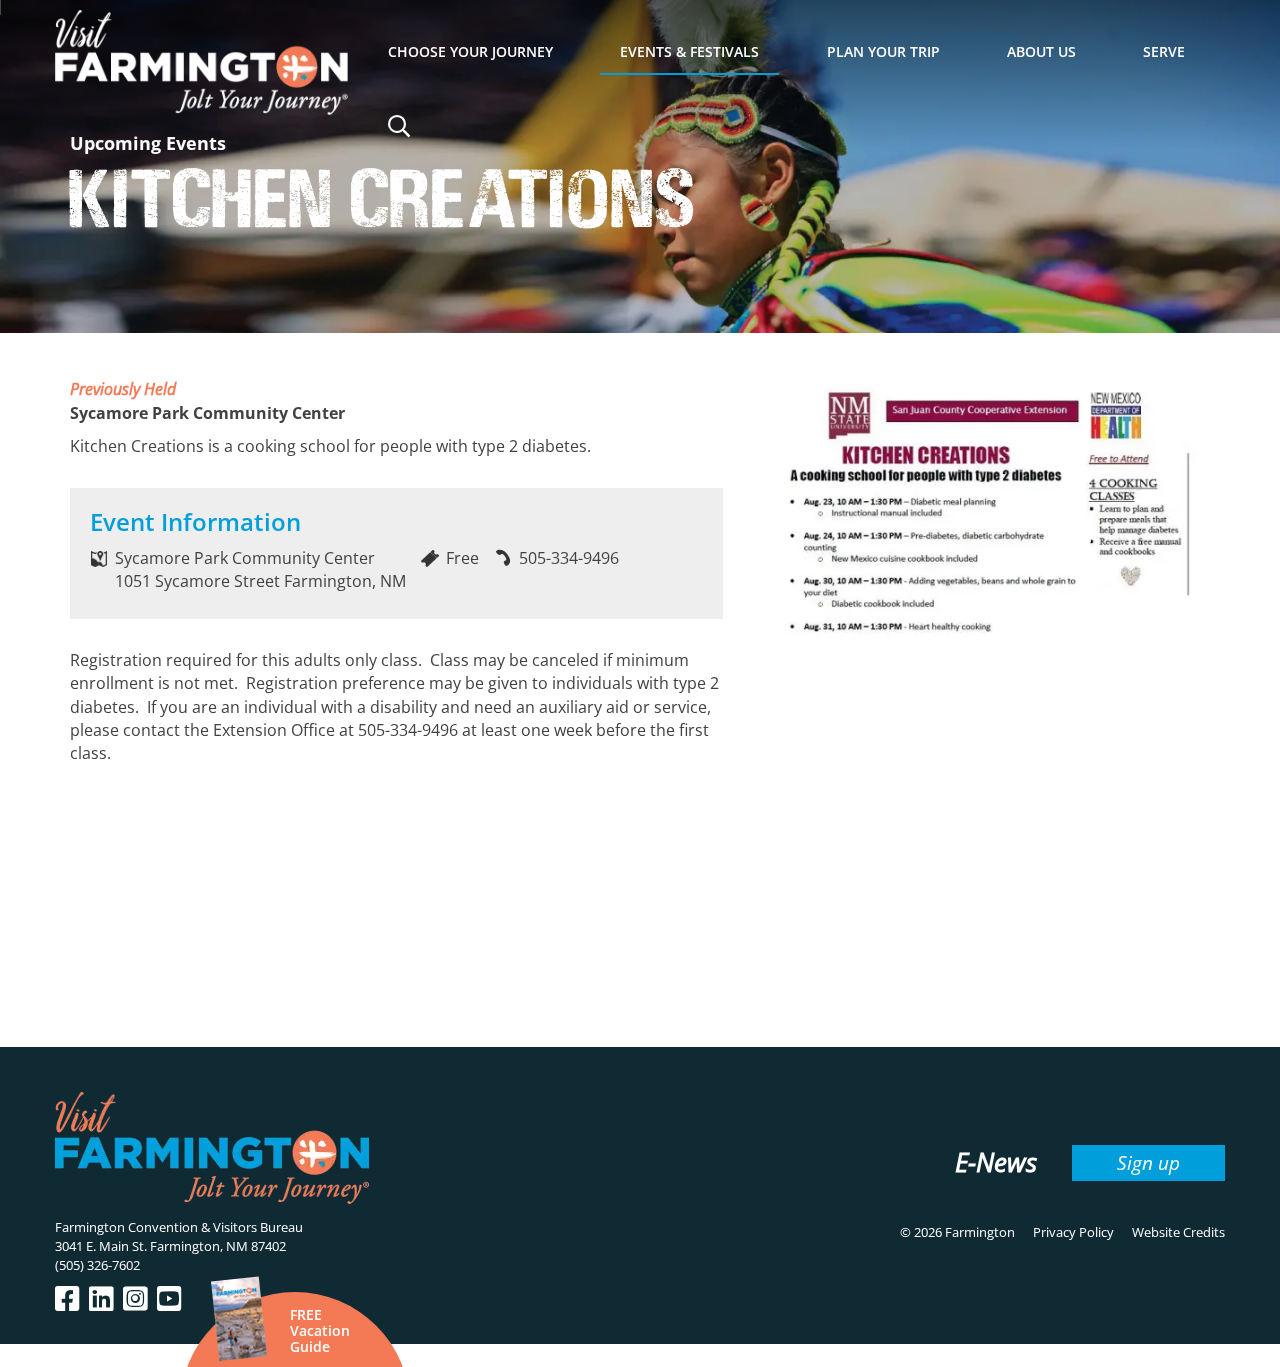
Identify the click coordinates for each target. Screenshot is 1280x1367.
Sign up (1148, 1162)
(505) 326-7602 (97, 1265)
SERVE (1164, 51)
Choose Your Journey (470, 51)
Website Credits (1178, 1232)
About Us (1041, 51)
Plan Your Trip (883, 51)
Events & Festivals (689, 51)
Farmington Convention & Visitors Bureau (179, 1227)
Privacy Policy (1073, 1232)
